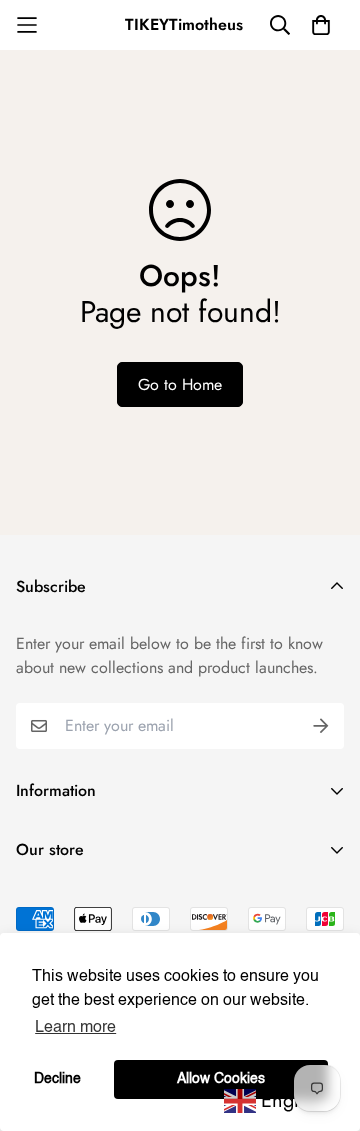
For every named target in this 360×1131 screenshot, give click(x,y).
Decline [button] (57, 1079)
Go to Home (180, 384)
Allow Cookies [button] (221, 1079)
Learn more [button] (75, 1028)
